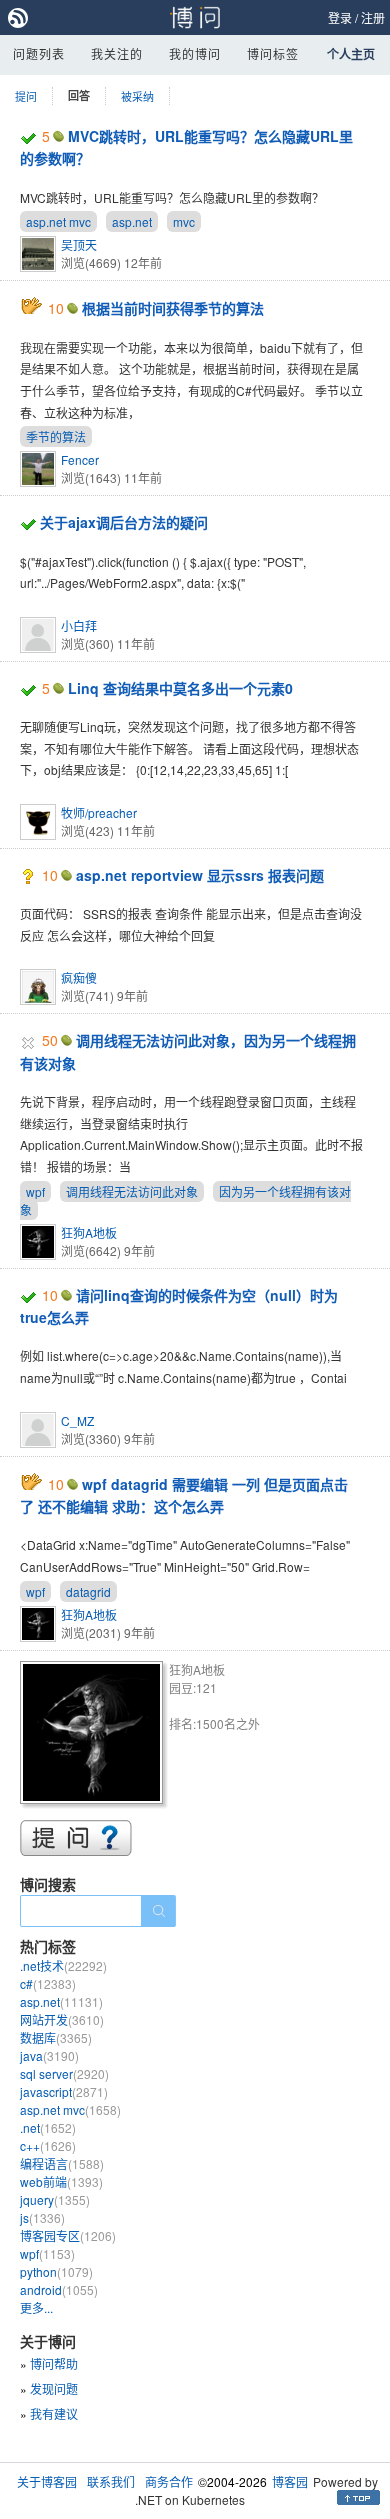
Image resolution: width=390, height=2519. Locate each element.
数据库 (56, 2037)
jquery (55, 2199)
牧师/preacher (99, 812)
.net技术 (63, 1965)
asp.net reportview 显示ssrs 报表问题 (200, 875)
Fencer (80, 459)
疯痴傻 (79, 977)
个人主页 (351, 54)
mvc (184, 221)
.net (48, 2127)
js (42, 2217)
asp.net (132, 221)
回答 (79, 95)
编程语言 (62, 2163)
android (59, 2289)
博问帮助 (54, 2363)
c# (48, 1983)
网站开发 (62, 2019)
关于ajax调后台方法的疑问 (124, 522)
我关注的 (117, 53)
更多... (36, 2307)
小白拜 (79, 625)
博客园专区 (68, 2235)
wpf (35, 1191)
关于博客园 (47, 2481)
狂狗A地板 (89, 1232)
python (56, 2271)
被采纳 (137, 96)
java (49, 2055)
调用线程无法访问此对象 (132, 1191)
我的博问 (195, 53)
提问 (26, 96)
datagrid (88, 1591)
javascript (64, 2091)
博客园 (290, 2481)
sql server (64, 2073)
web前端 (61, 2181)
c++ (48, 2145)
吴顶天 (79, 244)
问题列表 (39, 53)
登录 (340, 17)
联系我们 (111, 2481)
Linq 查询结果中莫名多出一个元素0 (180, 688)
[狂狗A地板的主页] (94, 1735)
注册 (373, 17)
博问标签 (273, 53)
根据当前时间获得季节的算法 (173, 308)
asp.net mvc (58, 221)
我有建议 (54, 2413)
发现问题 (54, 2388)
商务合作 (169, 2481)
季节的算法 (56, 436)
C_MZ (77, 1420)
